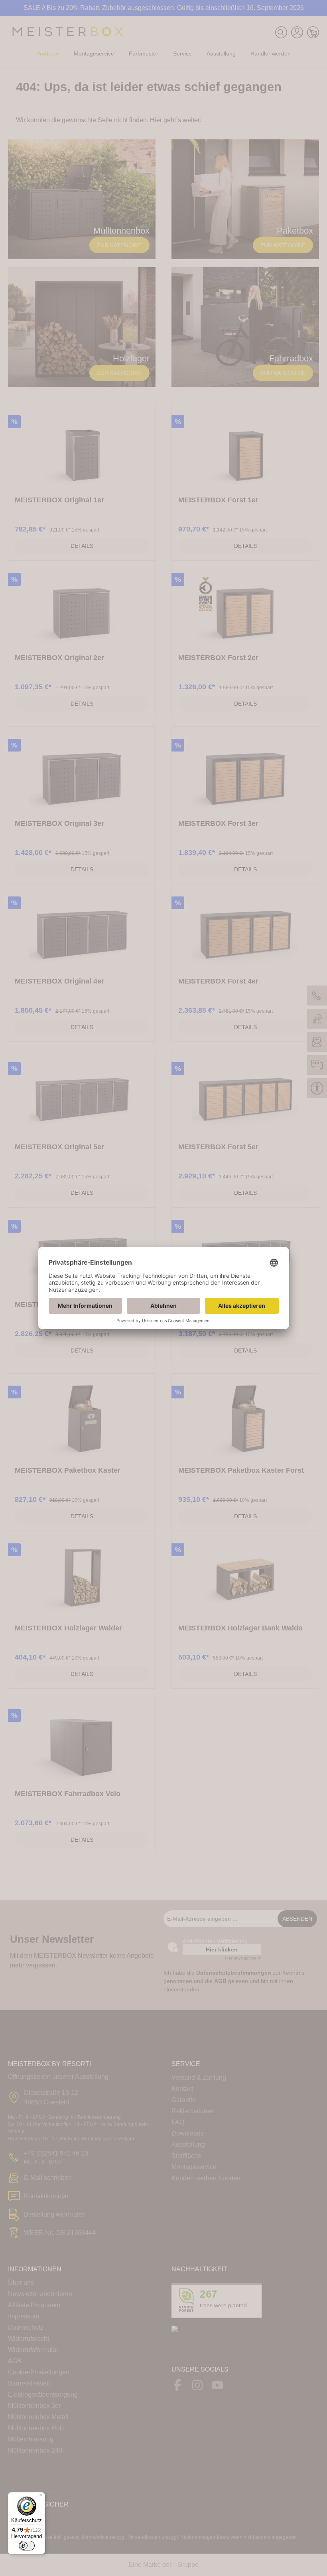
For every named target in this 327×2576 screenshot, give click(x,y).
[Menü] (40, 2497)
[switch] (27, 2546)
